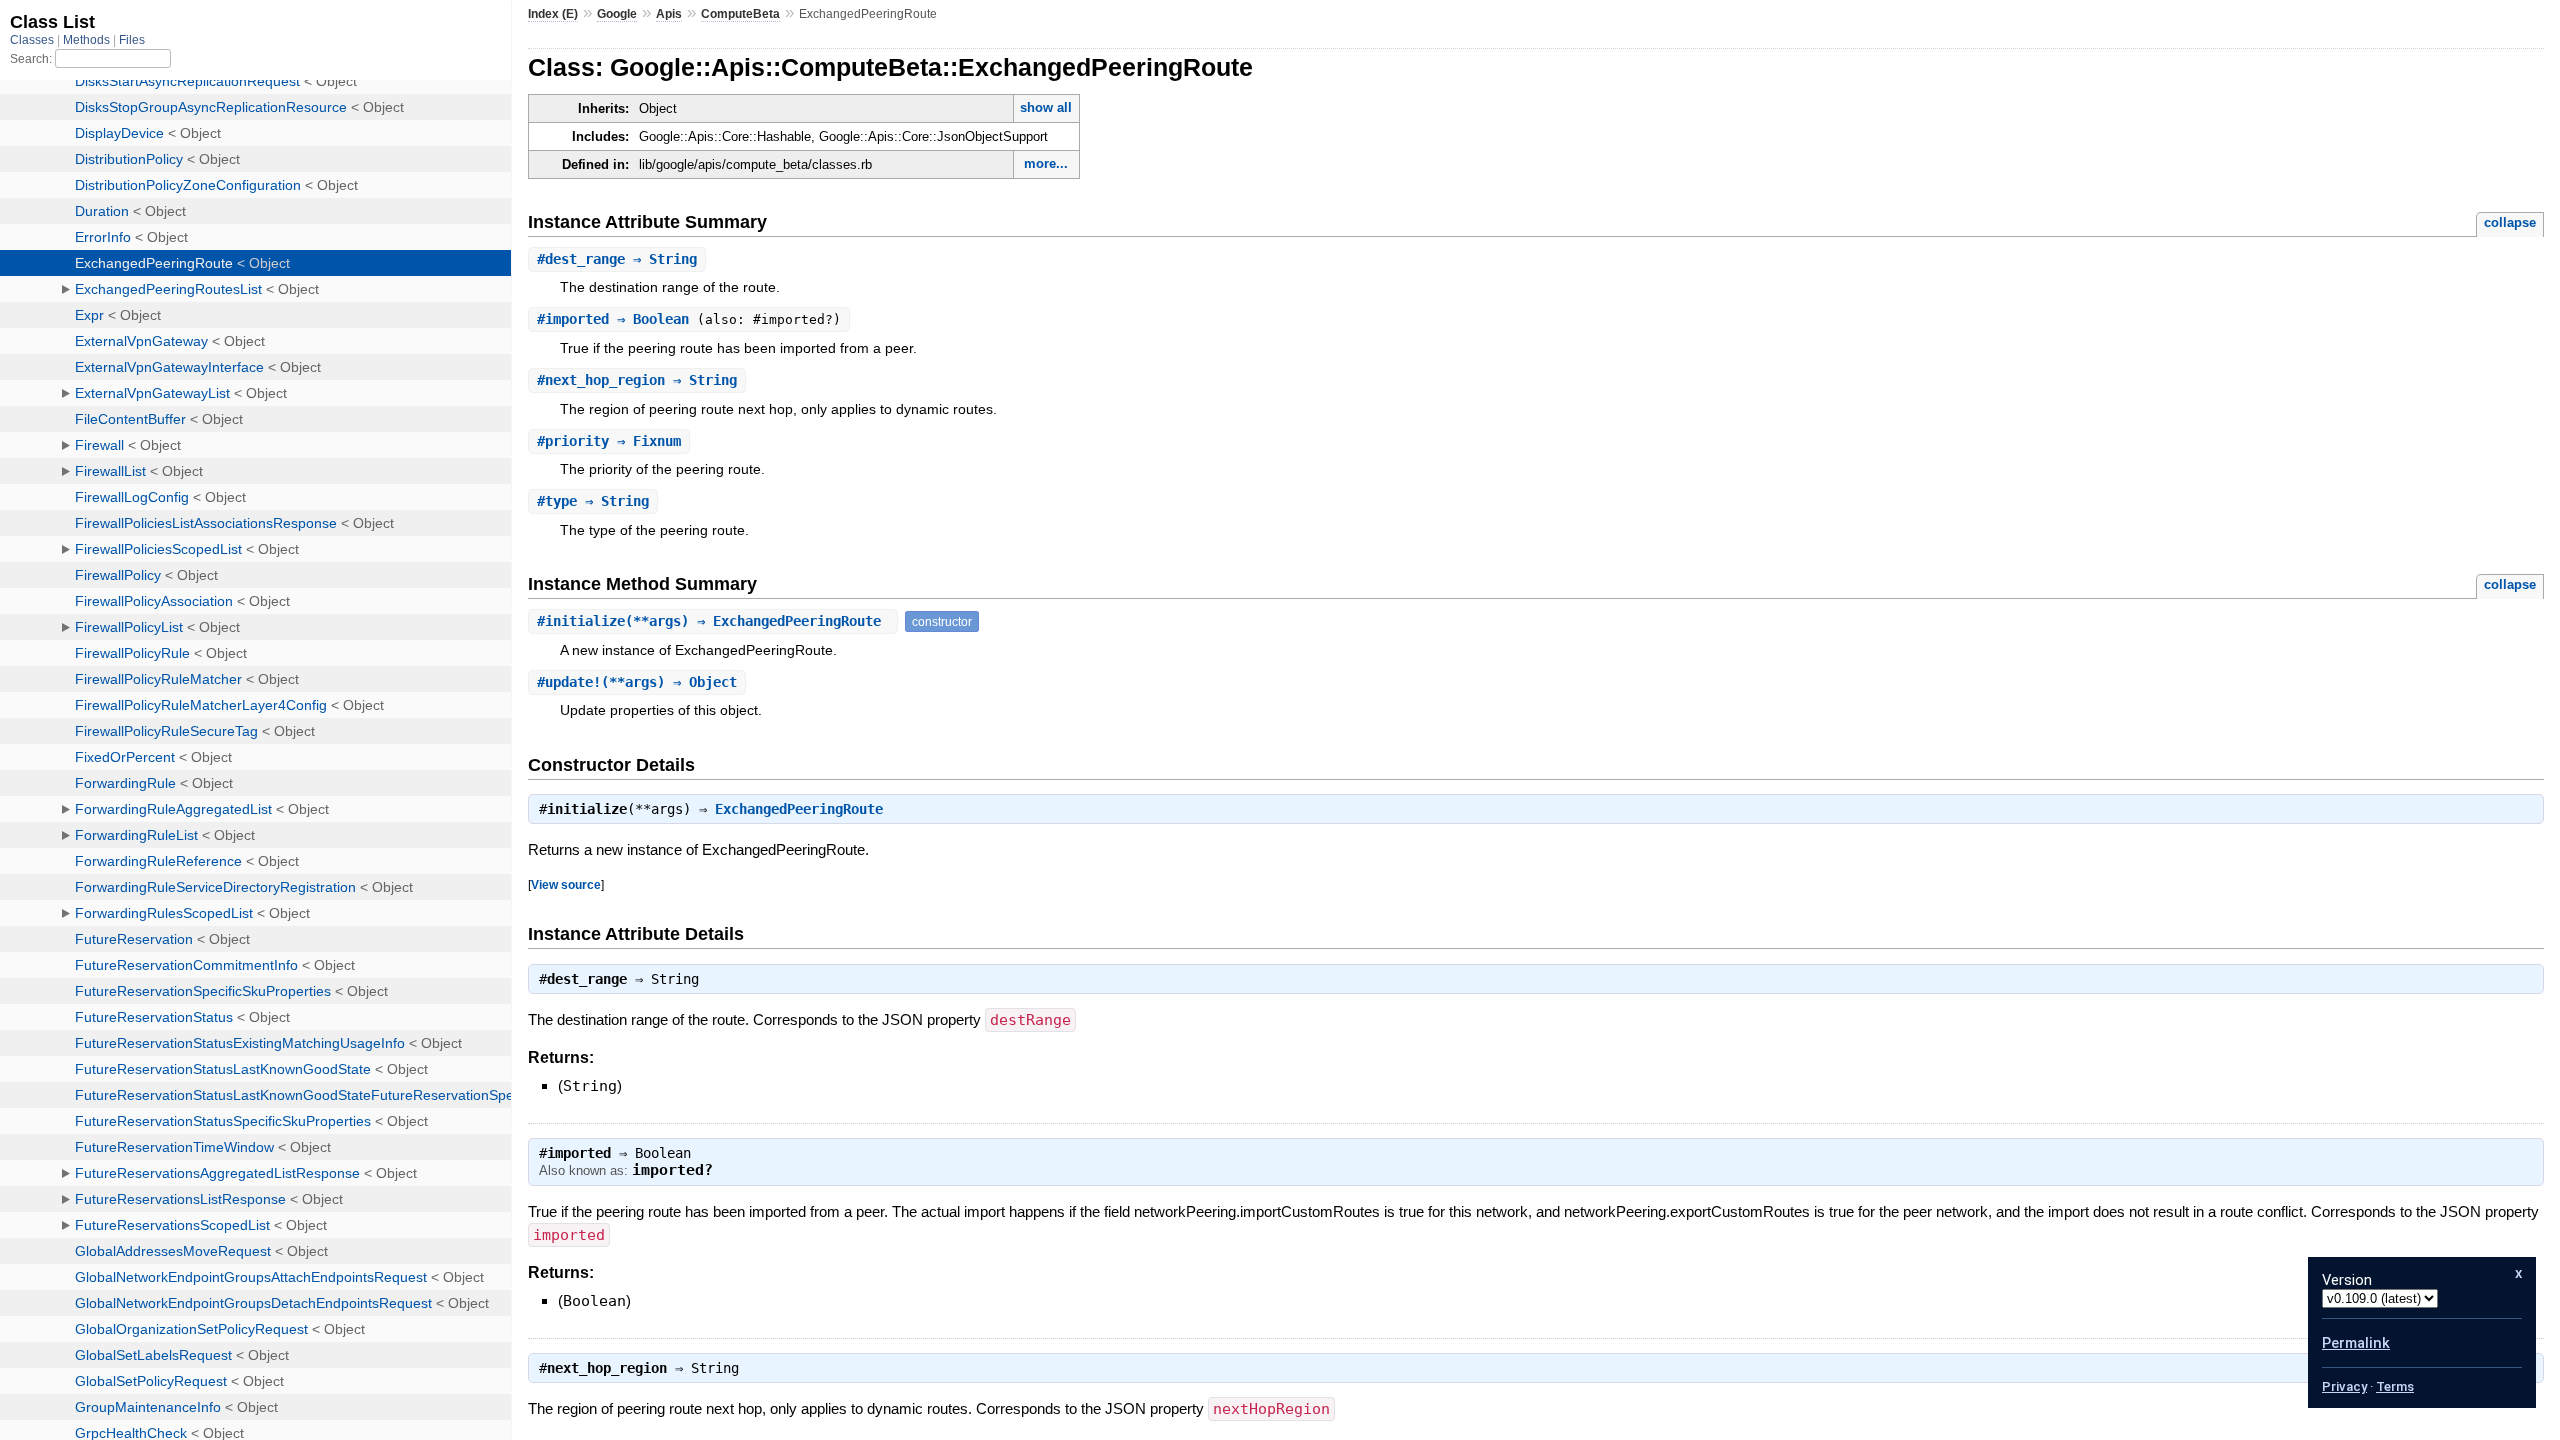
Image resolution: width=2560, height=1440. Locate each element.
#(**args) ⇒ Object (637, 682)
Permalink (2356, 1343)
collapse (2510, 222)
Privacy (2344, 1386)
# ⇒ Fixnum (609, 441)
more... (1046, 163)
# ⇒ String (617, 259)
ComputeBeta (740, 14)
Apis (669, 14)
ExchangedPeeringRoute (799, 809)
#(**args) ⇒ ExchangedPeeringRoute (713, 621)
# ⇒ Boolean (617, 319)
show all (1046, 107)
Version (2347, 1280)
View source (566, 884)
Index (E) (553, 14)
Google (617, 14)
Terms (2395, 1386)
